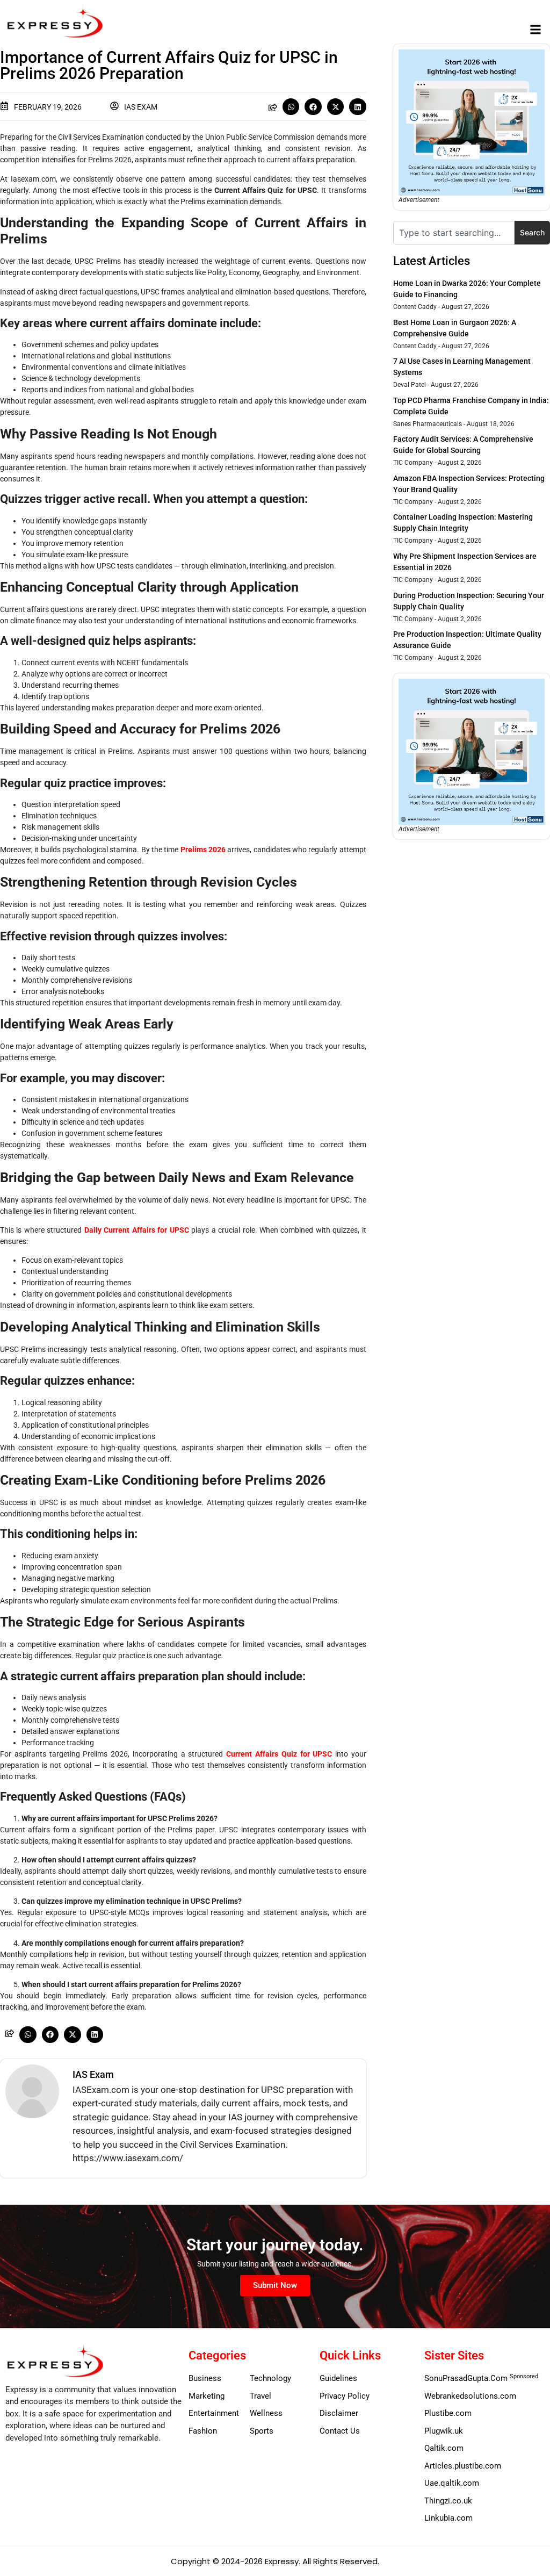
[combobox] (454, 233)
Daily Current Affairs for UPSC (137, 1230)
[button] (536, 30)
